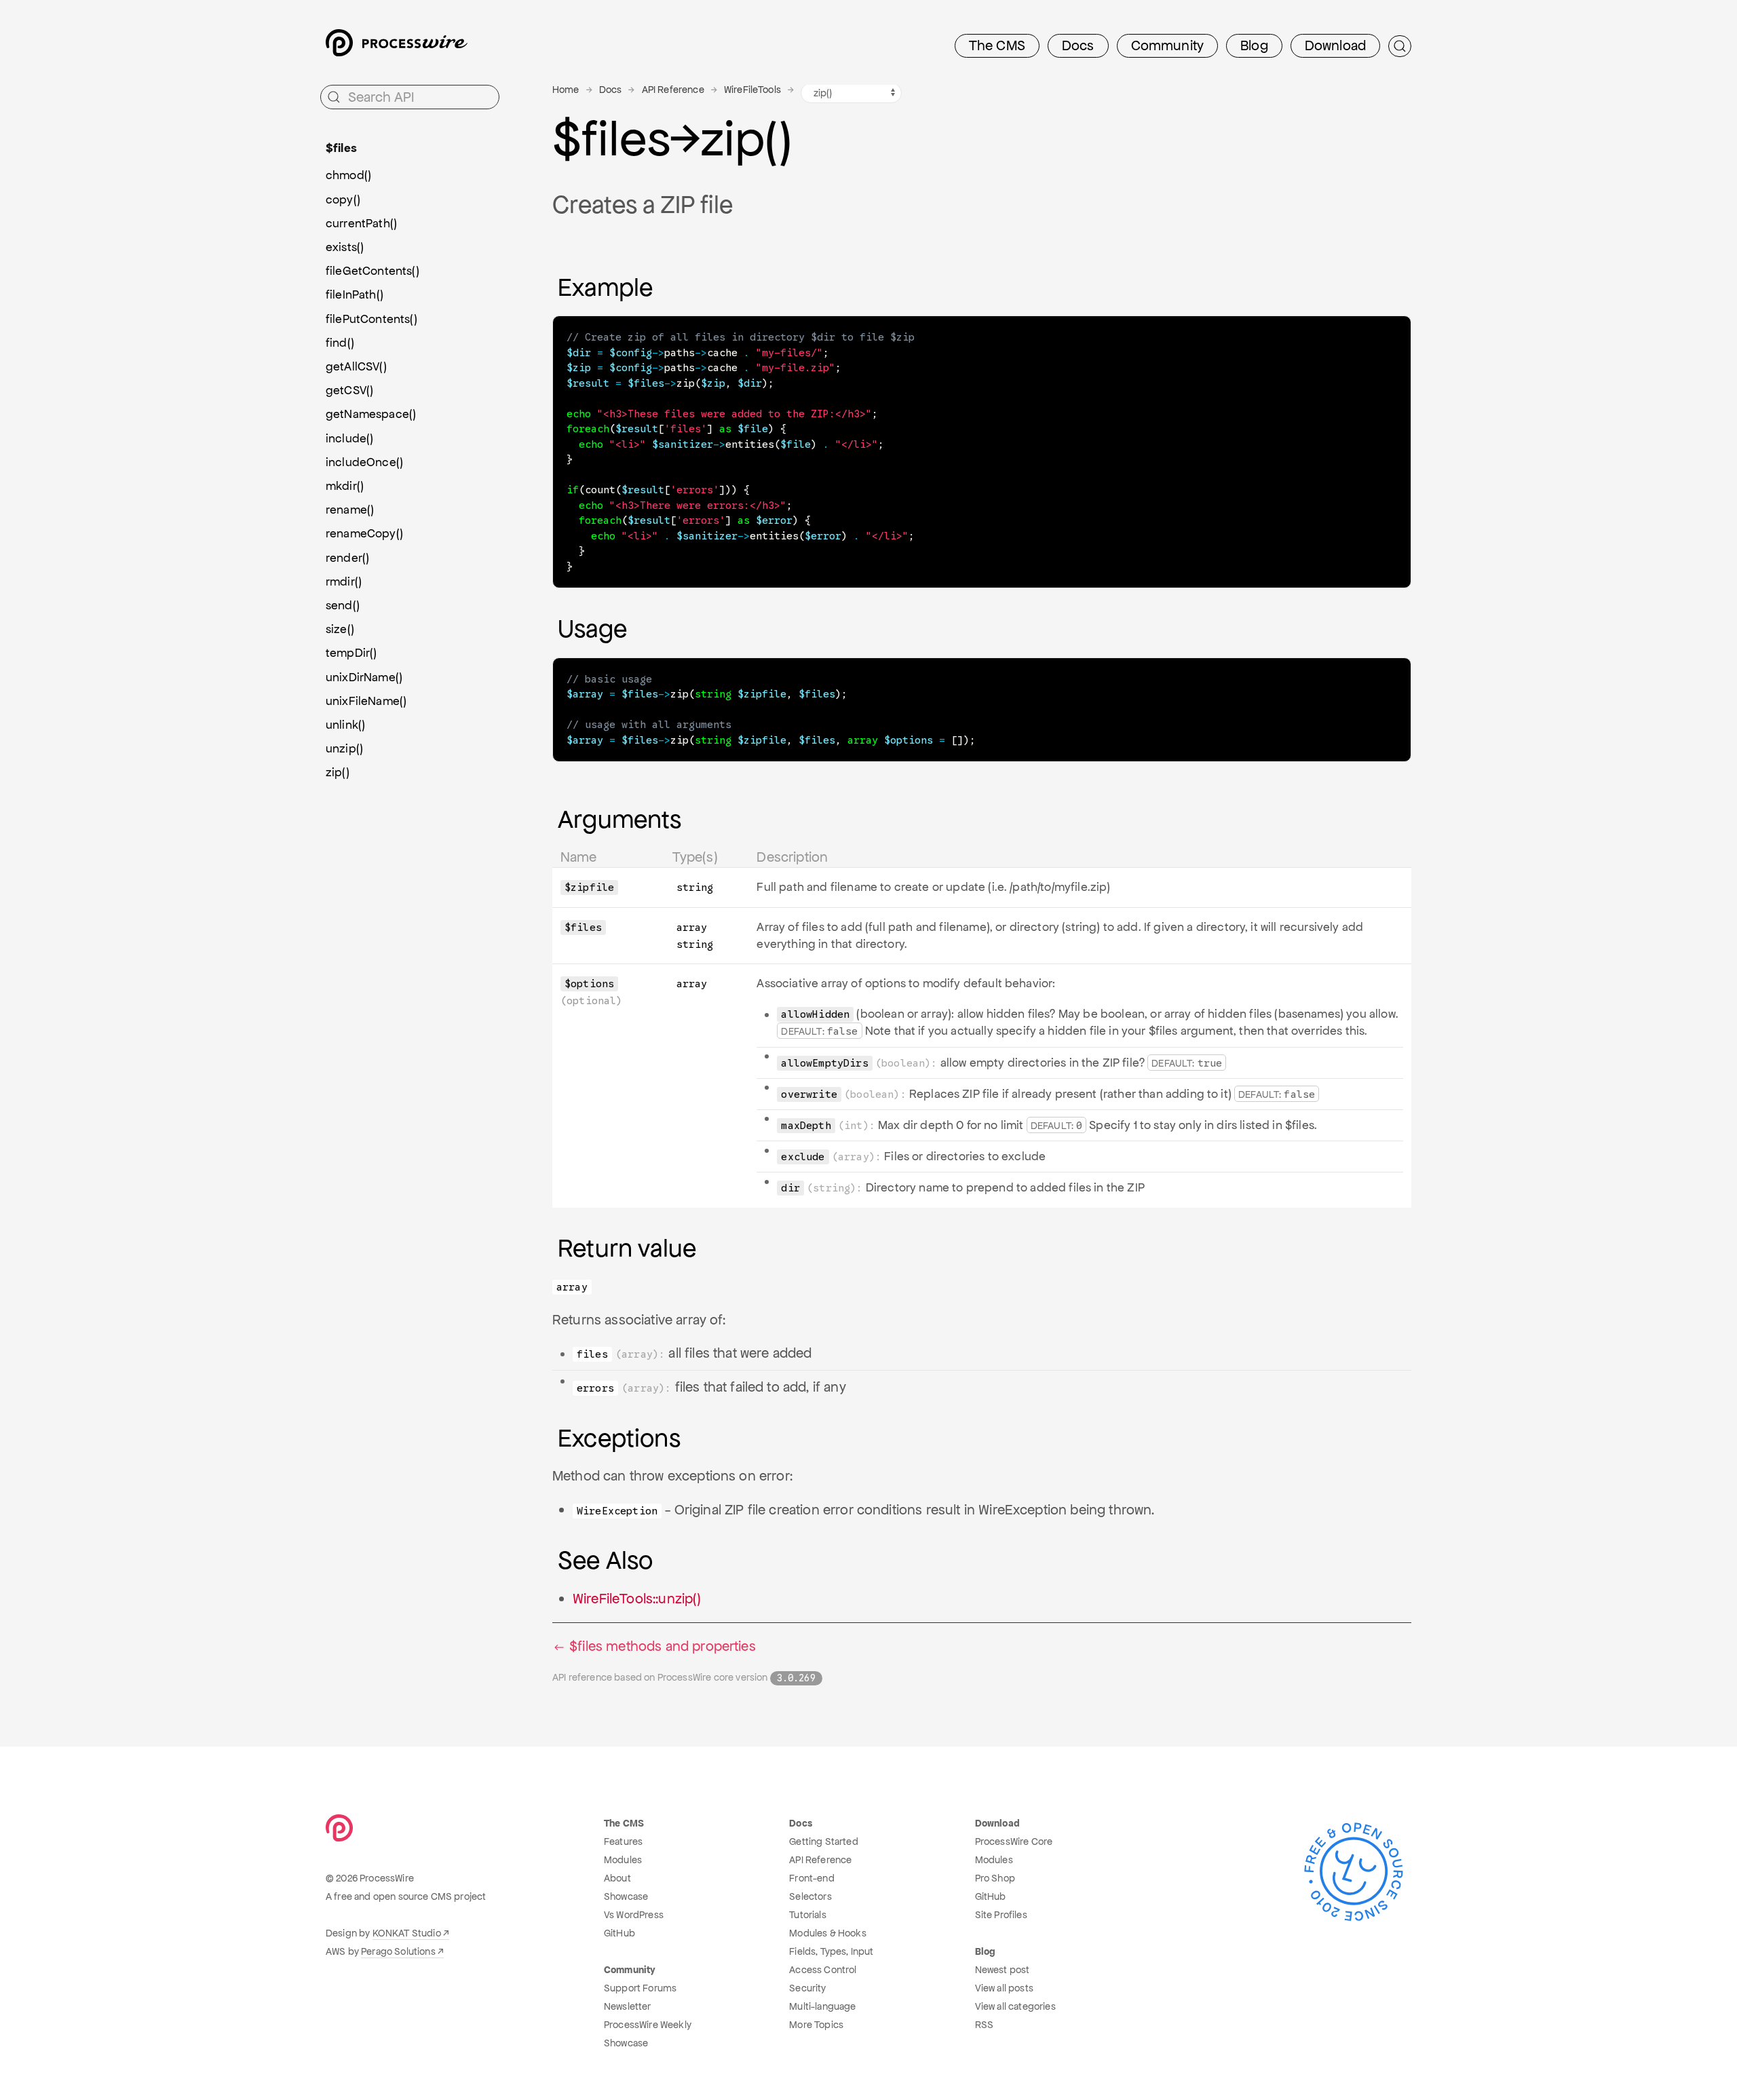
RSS (984, 2025)
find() (340, 343)
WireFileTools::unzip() (637, 1599)
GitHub (619, 1933)
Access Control (823, 1970)
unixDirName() (364, 677)
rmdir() (344, 581)
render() (347, 558)
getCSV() (349, 390)
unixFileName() (366, 701)
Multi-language (822, 2006)
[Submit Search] (1400, 46)
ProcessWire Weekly (648, 2025)
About (617, 1878)
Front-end (812, 1878)
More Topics (816, 2025)
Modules (623, 1860)
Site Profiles (1001, 1915)
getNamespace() (371, 414)
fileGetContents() (373, 271)
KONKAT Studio (407, 1933)
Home (566, 90)
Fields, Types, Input (831, 1951)
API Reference (673, 90)
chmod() (348, 175)
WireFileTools (752, 90)
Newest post (1003, 1970)
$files (341, 148)
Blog (1254, 45)
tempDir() (351, 653)
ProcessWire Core (1014, 1841)
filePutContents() (371, 319)
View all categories (1015, 2006)
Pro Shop (995, 1878)
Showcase (626, 1896)
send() (343, 605)
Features (623, 1841)
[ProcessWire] (395, 46)
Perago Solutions (398, 1951)
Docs (1078, 45)
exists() (345, 247)
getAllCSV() (356, 366)
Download (1335, 45)
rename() (350, 510)
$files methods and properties (661, 1646)
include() (349, 438)
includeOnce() (364, 462)
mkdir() (345, 486)
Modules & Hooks (827, 1933)
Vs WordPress (634, 1915)
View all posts (1004, 1988)
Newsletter (628, 2006)
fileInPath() (355, 294)
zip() (338, 772)
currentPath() (361, 223)
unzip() (344, 748)
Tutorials (807, 1915)
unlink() (345, 725)
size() (340, 629)
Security (807, 1988)
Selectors (810, 1896)
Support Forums (640, 1988)
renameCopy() (364, 533)
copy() (343, 199)
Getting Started (823, 1841)
